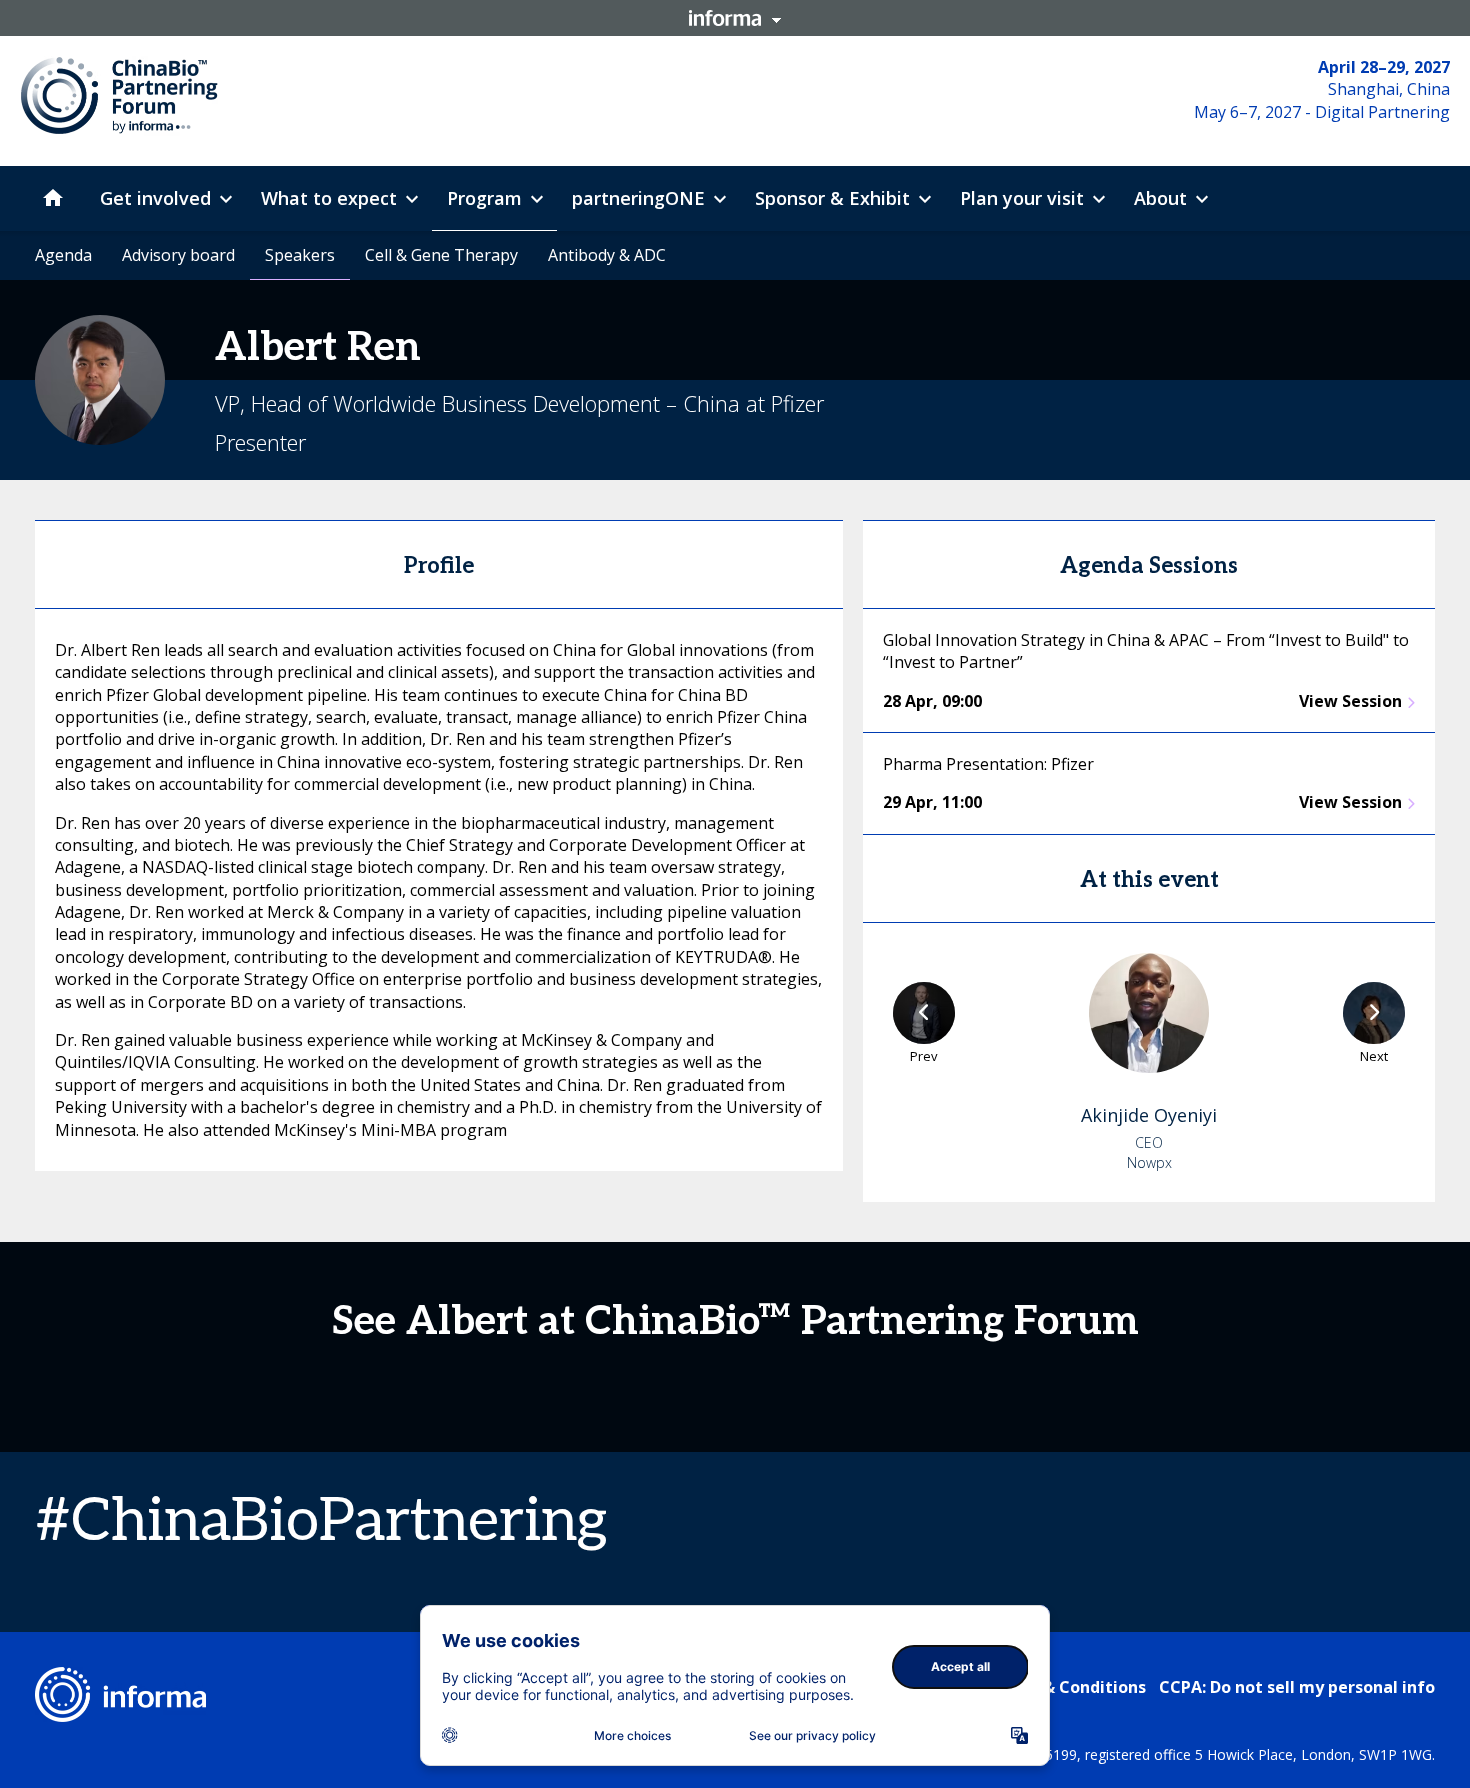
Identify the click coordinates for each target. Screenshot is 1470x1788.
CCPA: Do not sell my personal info (1297, 1687)
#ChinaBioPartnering (321, 1522)
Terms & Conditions (1066, 1687)
